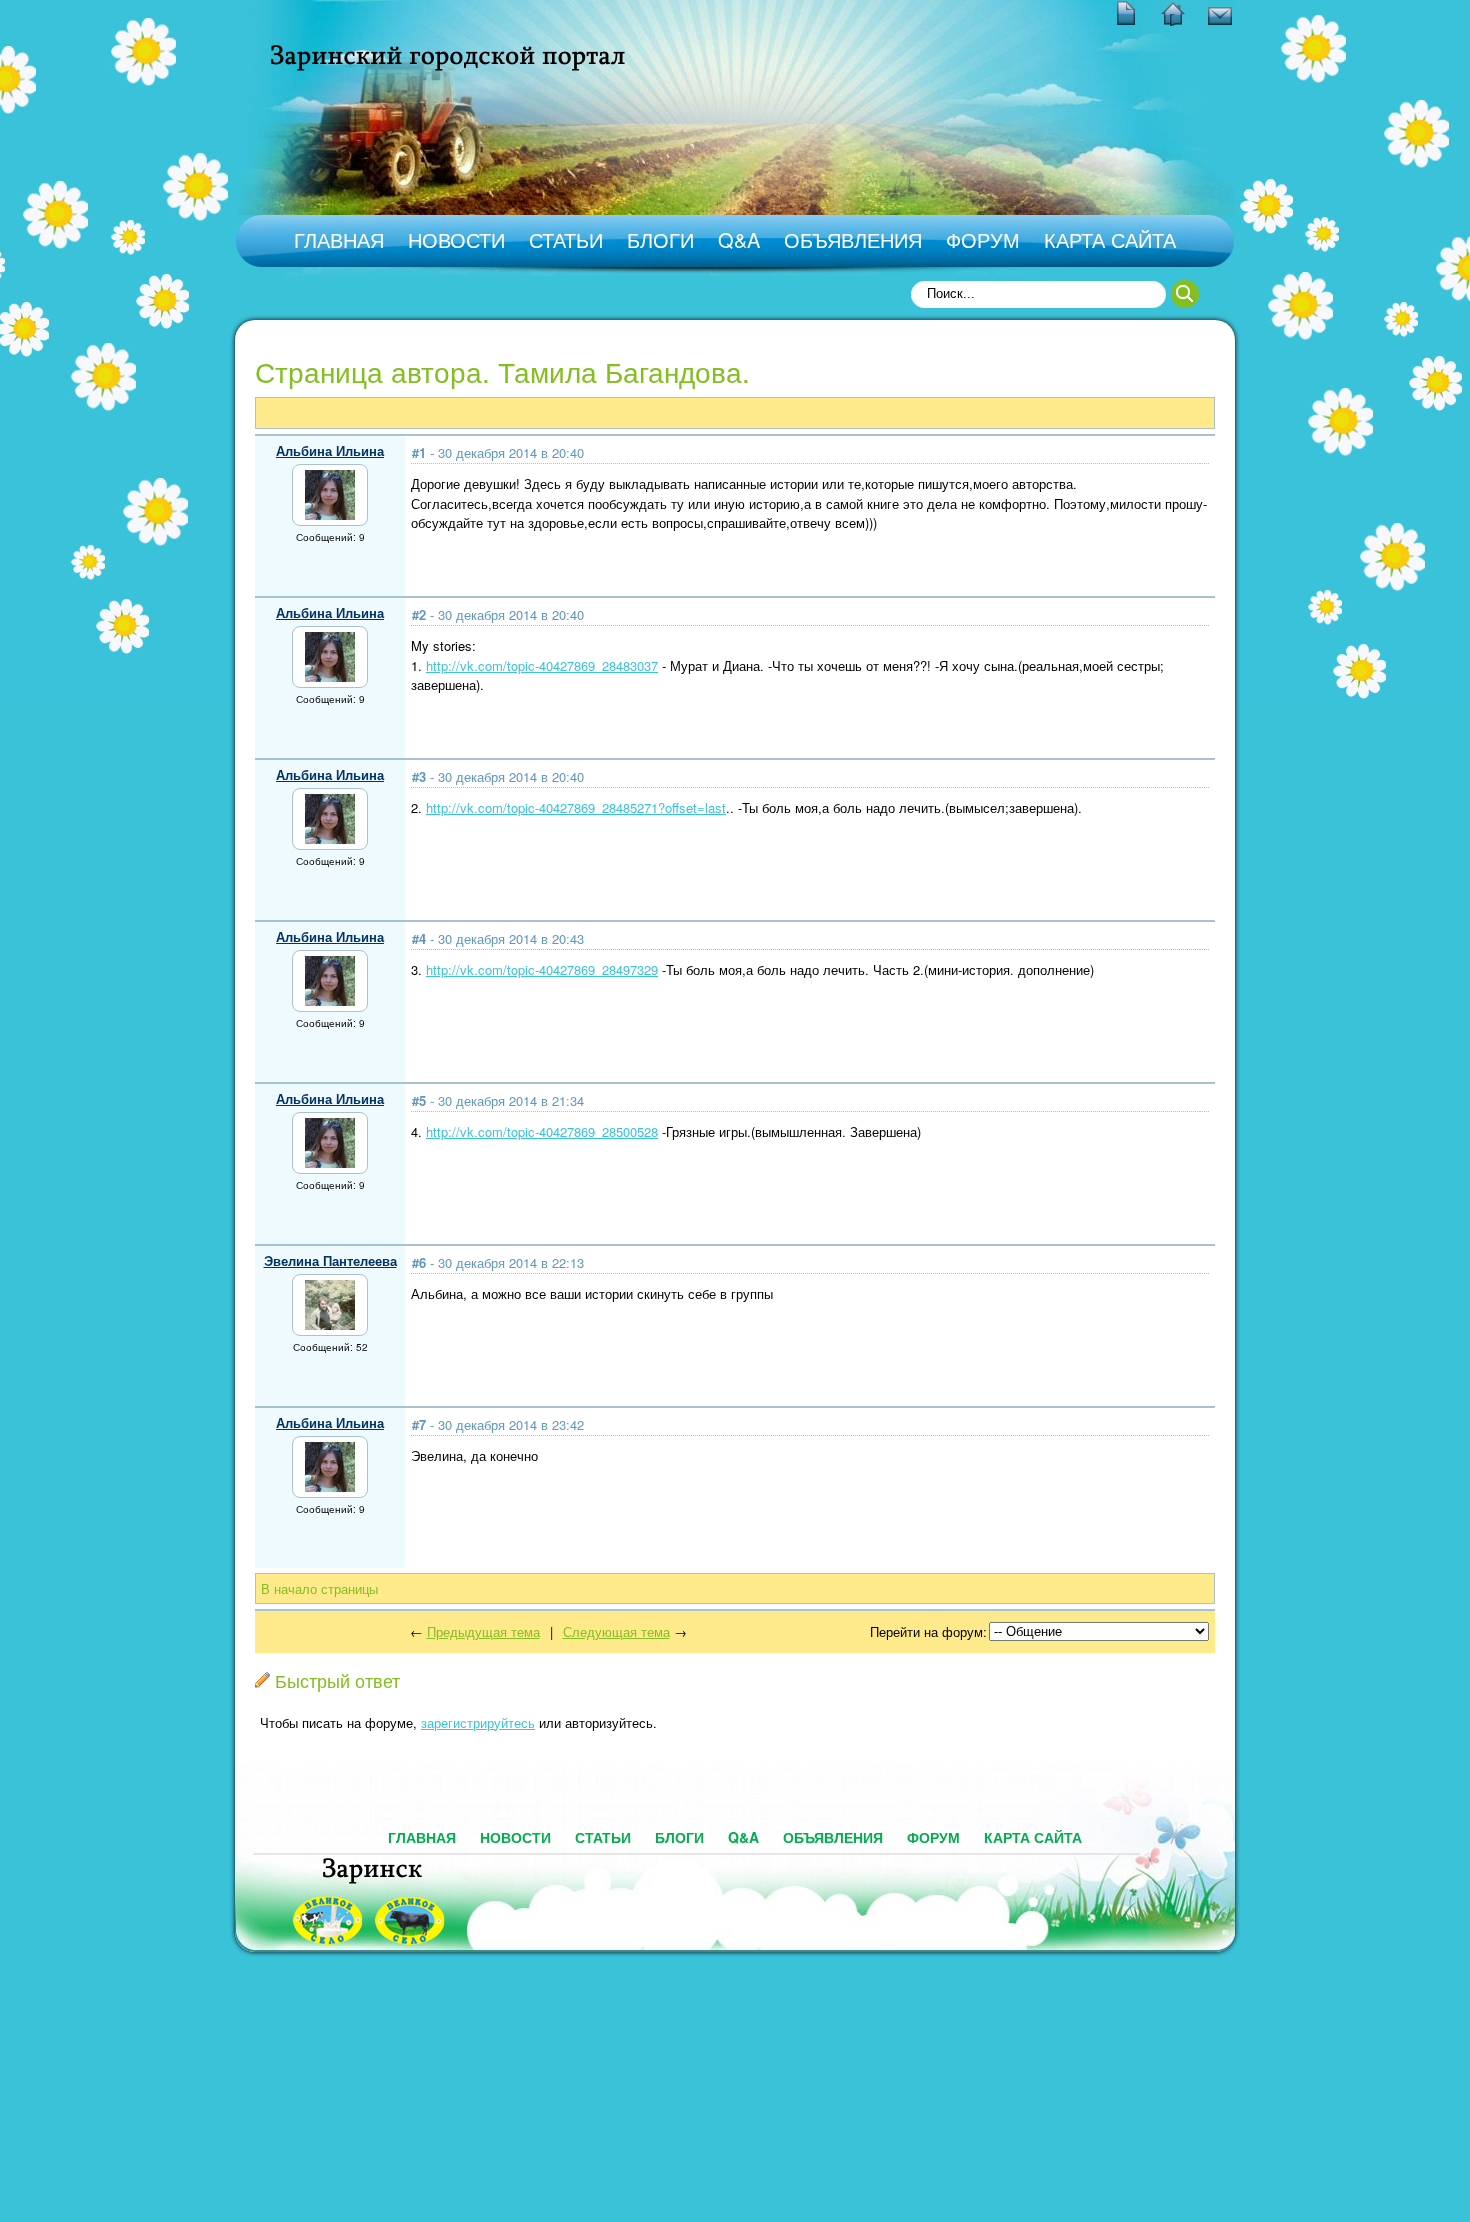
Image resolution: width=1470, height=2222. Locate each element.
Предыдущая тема (483, 1631)
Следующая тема (616, 1631)
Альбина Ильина (330, 450)
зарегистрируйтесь (478, 1722)
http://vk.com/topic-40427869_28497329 (542, 969)
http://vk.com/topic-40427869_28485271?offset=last (576, 807)
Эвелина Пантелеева (330, 1260)
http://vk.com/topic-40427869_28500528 (542, 1131)
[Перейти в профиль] (330, 514)
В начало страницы (319, 1588)
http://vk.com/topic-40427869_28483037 (542, 665)
